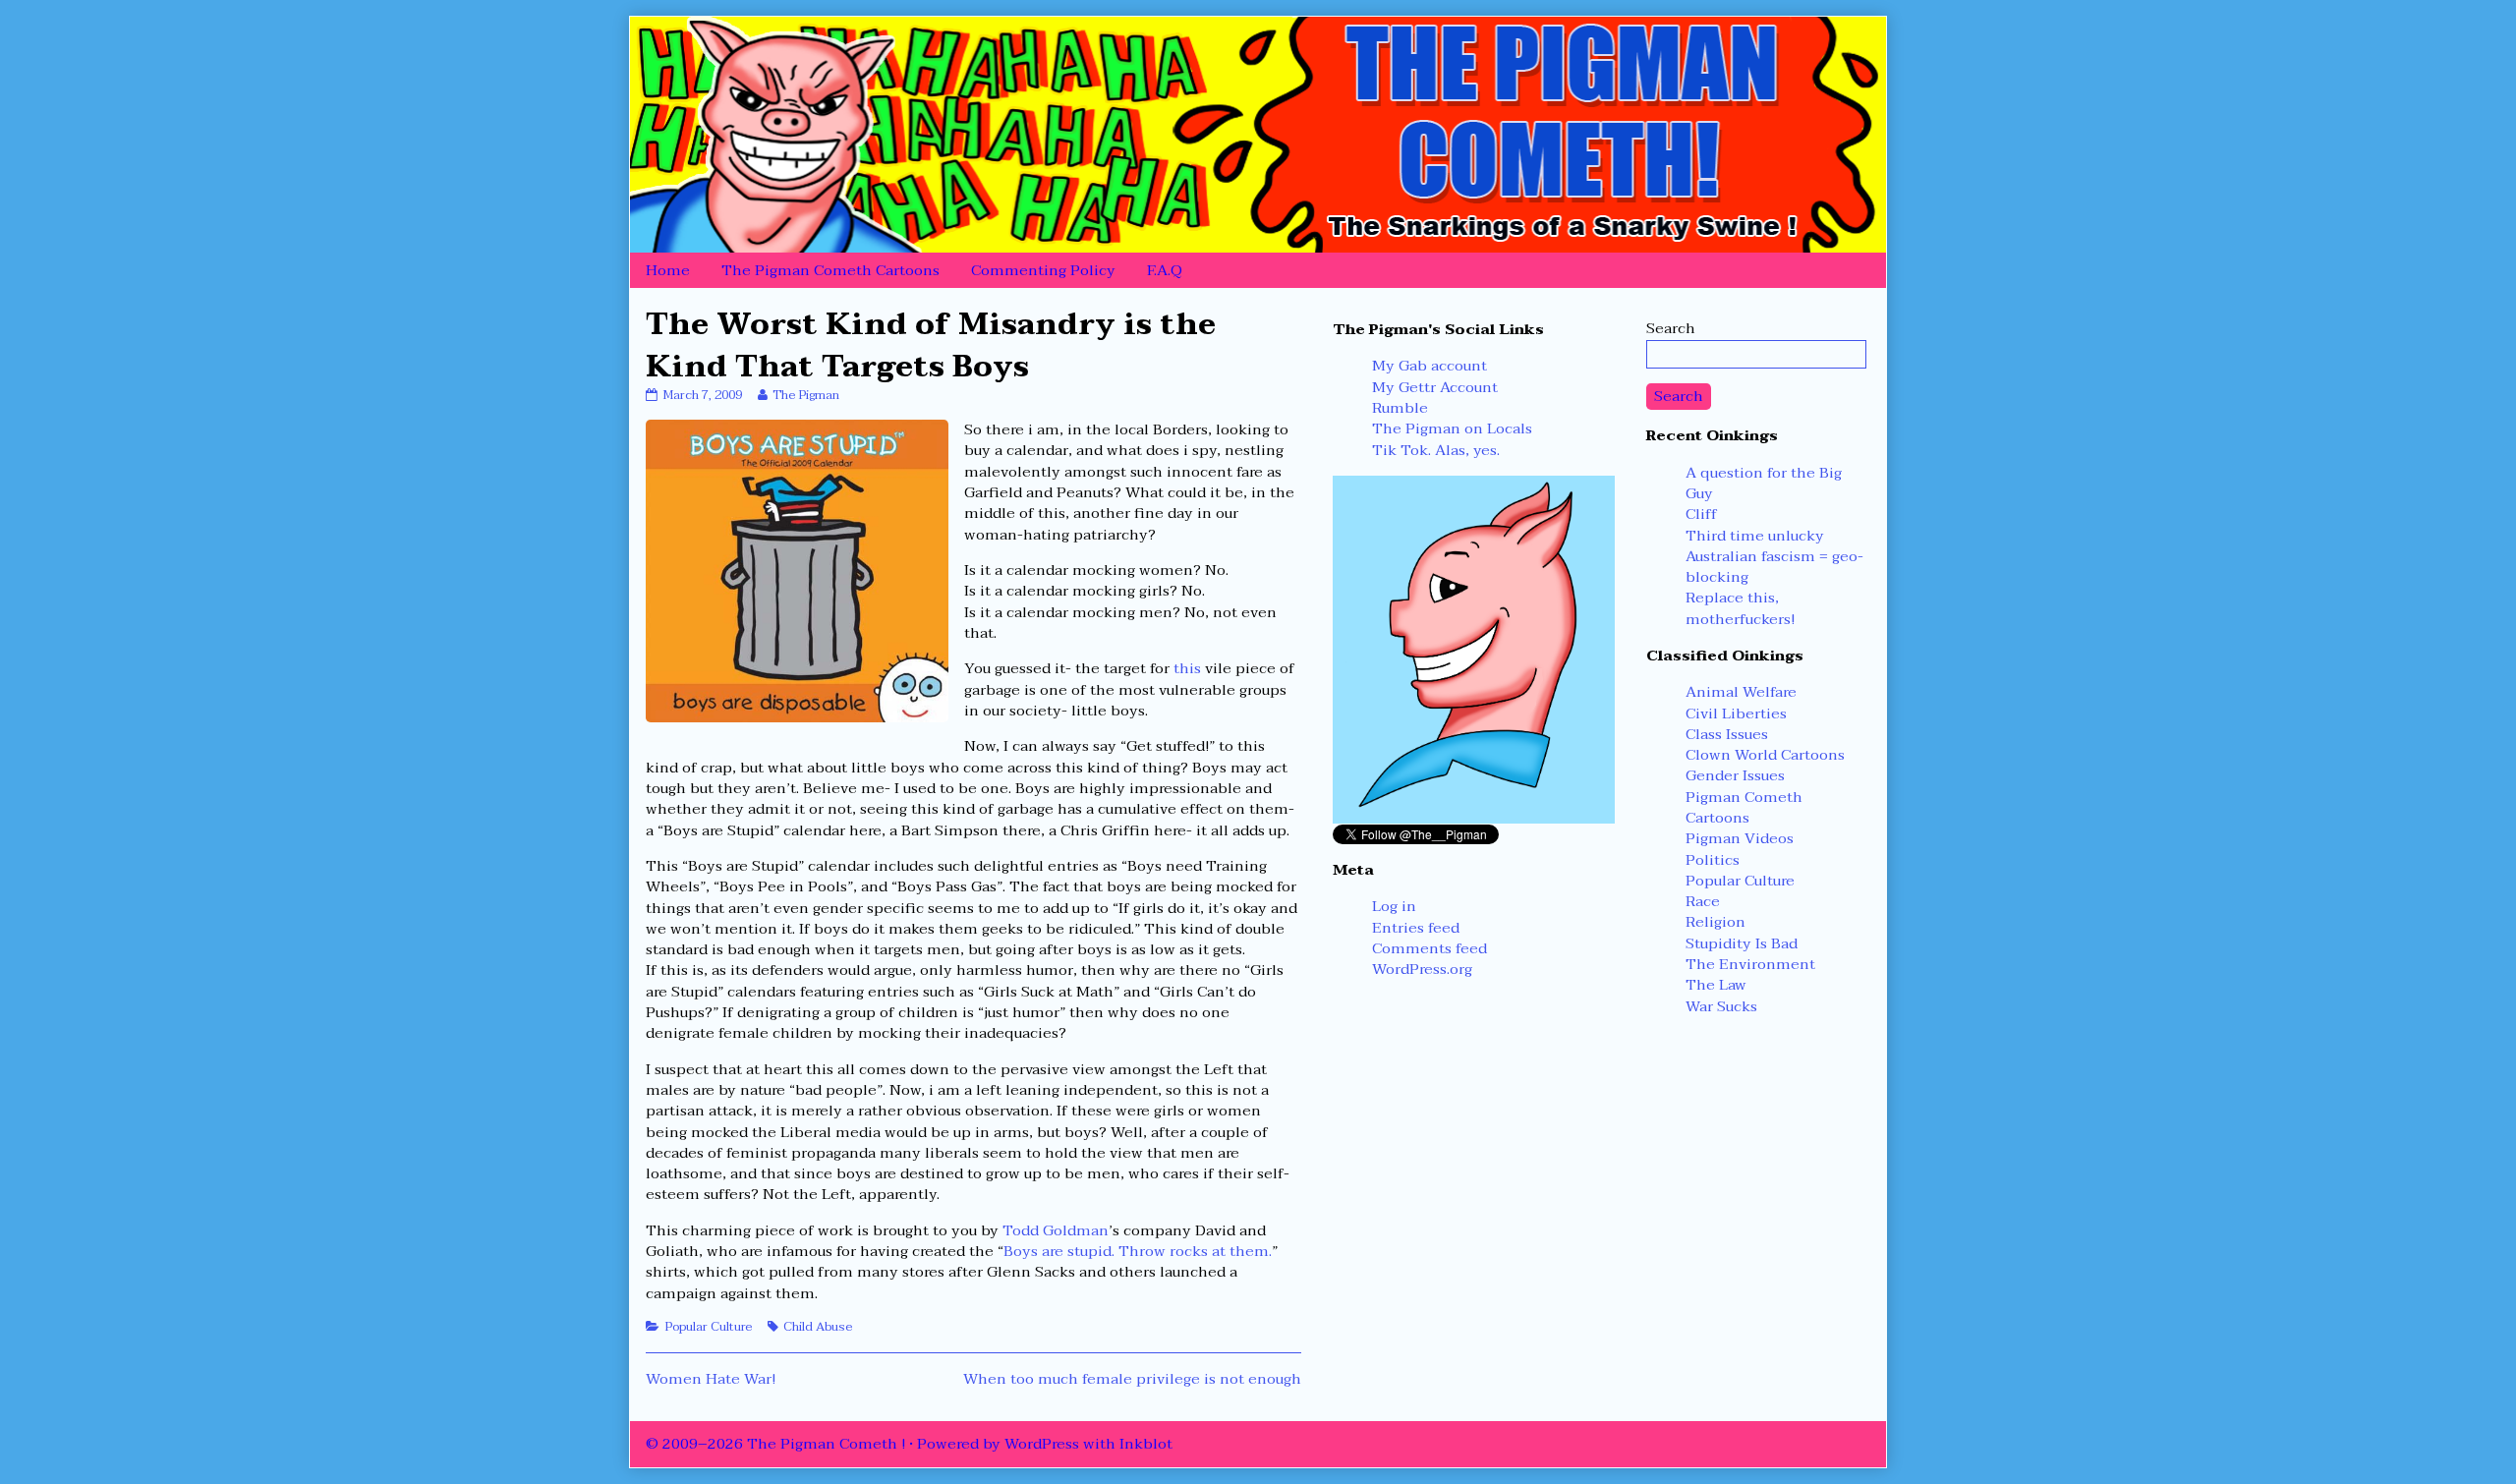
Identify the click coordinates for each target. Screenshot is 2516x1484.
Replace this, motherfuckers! (1740, 608)
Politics (1713, 860)
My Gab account (1430, 366)
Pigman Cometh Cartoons (1744, 807)
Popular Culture (708, 1327)
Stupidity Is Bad (1742, 943)
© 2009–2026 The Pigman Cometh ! (775, 1444)
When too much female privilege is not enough (1132, 1379)
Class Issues (1727, 734)
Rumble (1400, 408)
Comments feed (1430, 948)
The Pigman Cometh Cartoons (830, 270)
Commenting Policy (1043, 270)
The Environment (1750, 964)
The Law (1716, 985)
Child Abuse (818, 1327)
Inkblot (1146, 1444)
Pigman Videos (1740, 838)
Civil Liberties (1736, 713)
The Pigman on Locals (1452, 428)
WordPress (1042, 1444)
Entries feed (1416, 928)
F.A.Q (1165, 270)
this (1187, 668)
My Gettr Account (1435, 387)
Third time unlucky (1755, 536)
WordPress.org (1422, 969)
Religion (1715, 922)
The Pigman (805, 395)
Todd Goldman (1056, 1230)
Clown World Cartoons (1765, 755)
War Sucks (1721, 1006)
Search (1671, 328)
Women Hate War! (711, 1379)
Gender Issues (1735, 775)
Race (1703, 901)
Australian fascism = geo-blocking (1774, 567)
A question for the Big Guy (1764, 483)
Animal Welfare (1741, 692)
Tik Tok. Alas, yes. (1436, 450)
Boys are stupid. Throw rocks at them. (1138, 1251)
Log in (1394, 906)
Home (668, 270)
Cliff (1701, 514)
